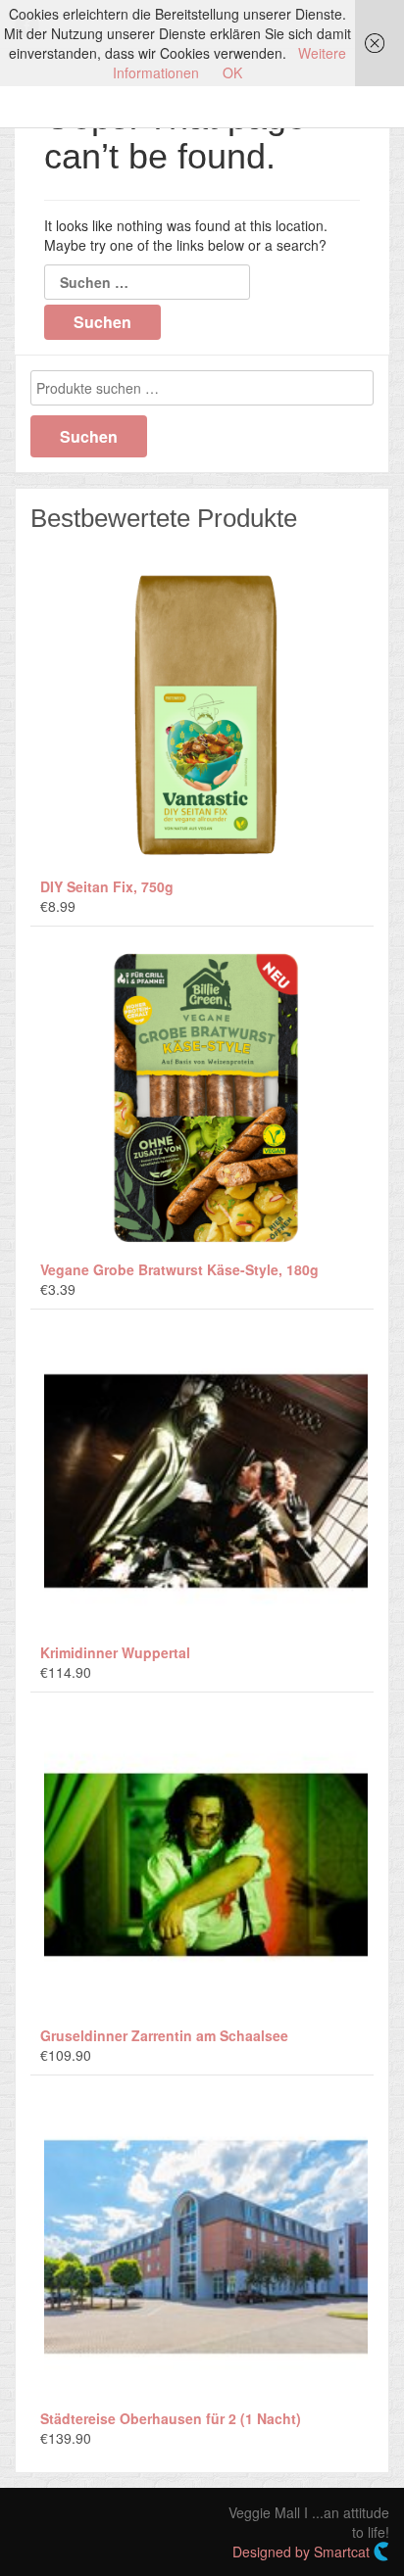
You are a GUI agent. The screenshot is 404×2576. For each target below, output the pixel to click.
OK (232, 72)
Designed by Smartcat (303, 2552)
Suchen (89, 436)
